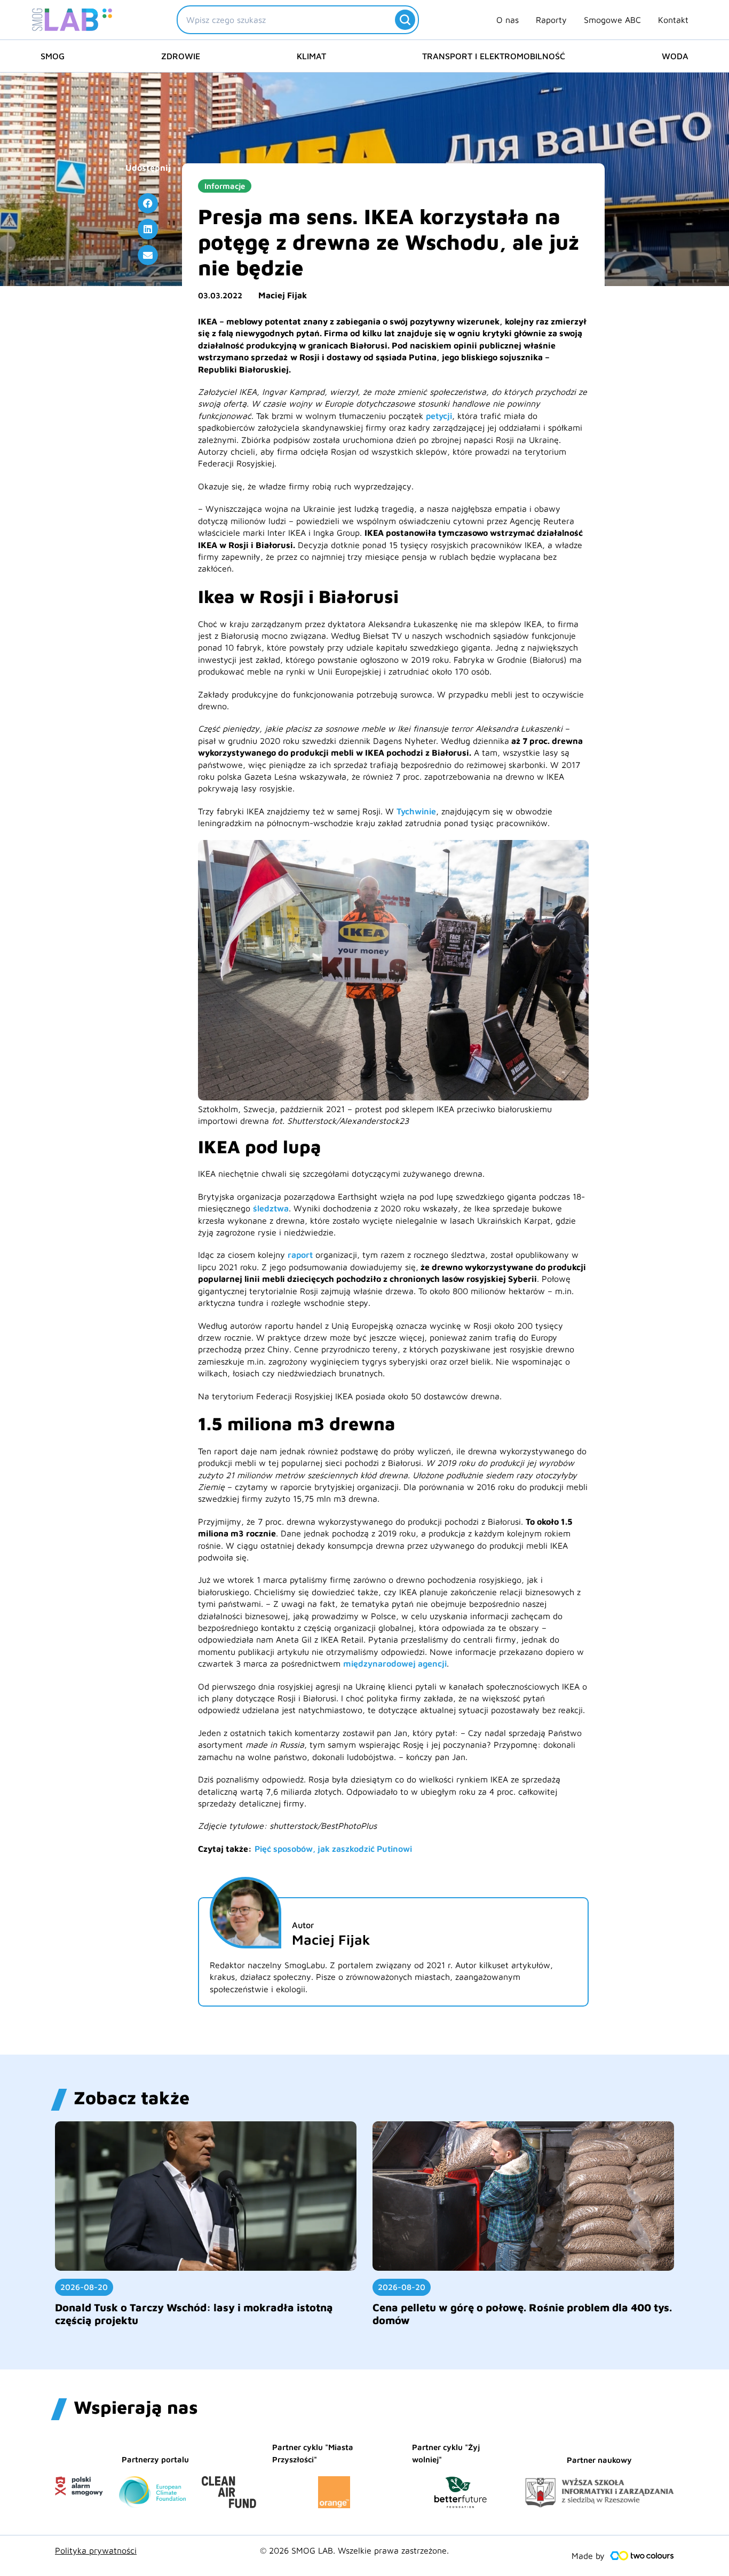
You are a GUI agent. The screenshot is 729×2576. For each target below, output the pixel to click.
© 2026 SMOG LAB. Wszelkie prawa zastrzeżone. (354, 2550)
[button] (148, 203)
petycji (439, 416)
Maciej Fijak (283, 295)
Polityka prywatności (96, 2550)
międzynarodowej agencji (395, 1663)
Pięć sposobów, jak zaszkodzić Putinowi (333, 1849)
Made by (588, 2556)
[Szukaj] (405, 20)
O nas (508, 20)
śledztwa (271, 1208)
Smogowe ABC (612, 20)
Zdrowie (181, 56)
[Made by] (642, 2556)
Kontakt (673, 20)
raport (300, 1255)
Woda (675, 56)
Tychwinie (416, 811)
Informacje (225, 186)
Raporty (551, 20)
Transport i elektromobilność (494, 56)
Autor (303, 1925)
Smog (53, 56)
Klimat (311, 56)
